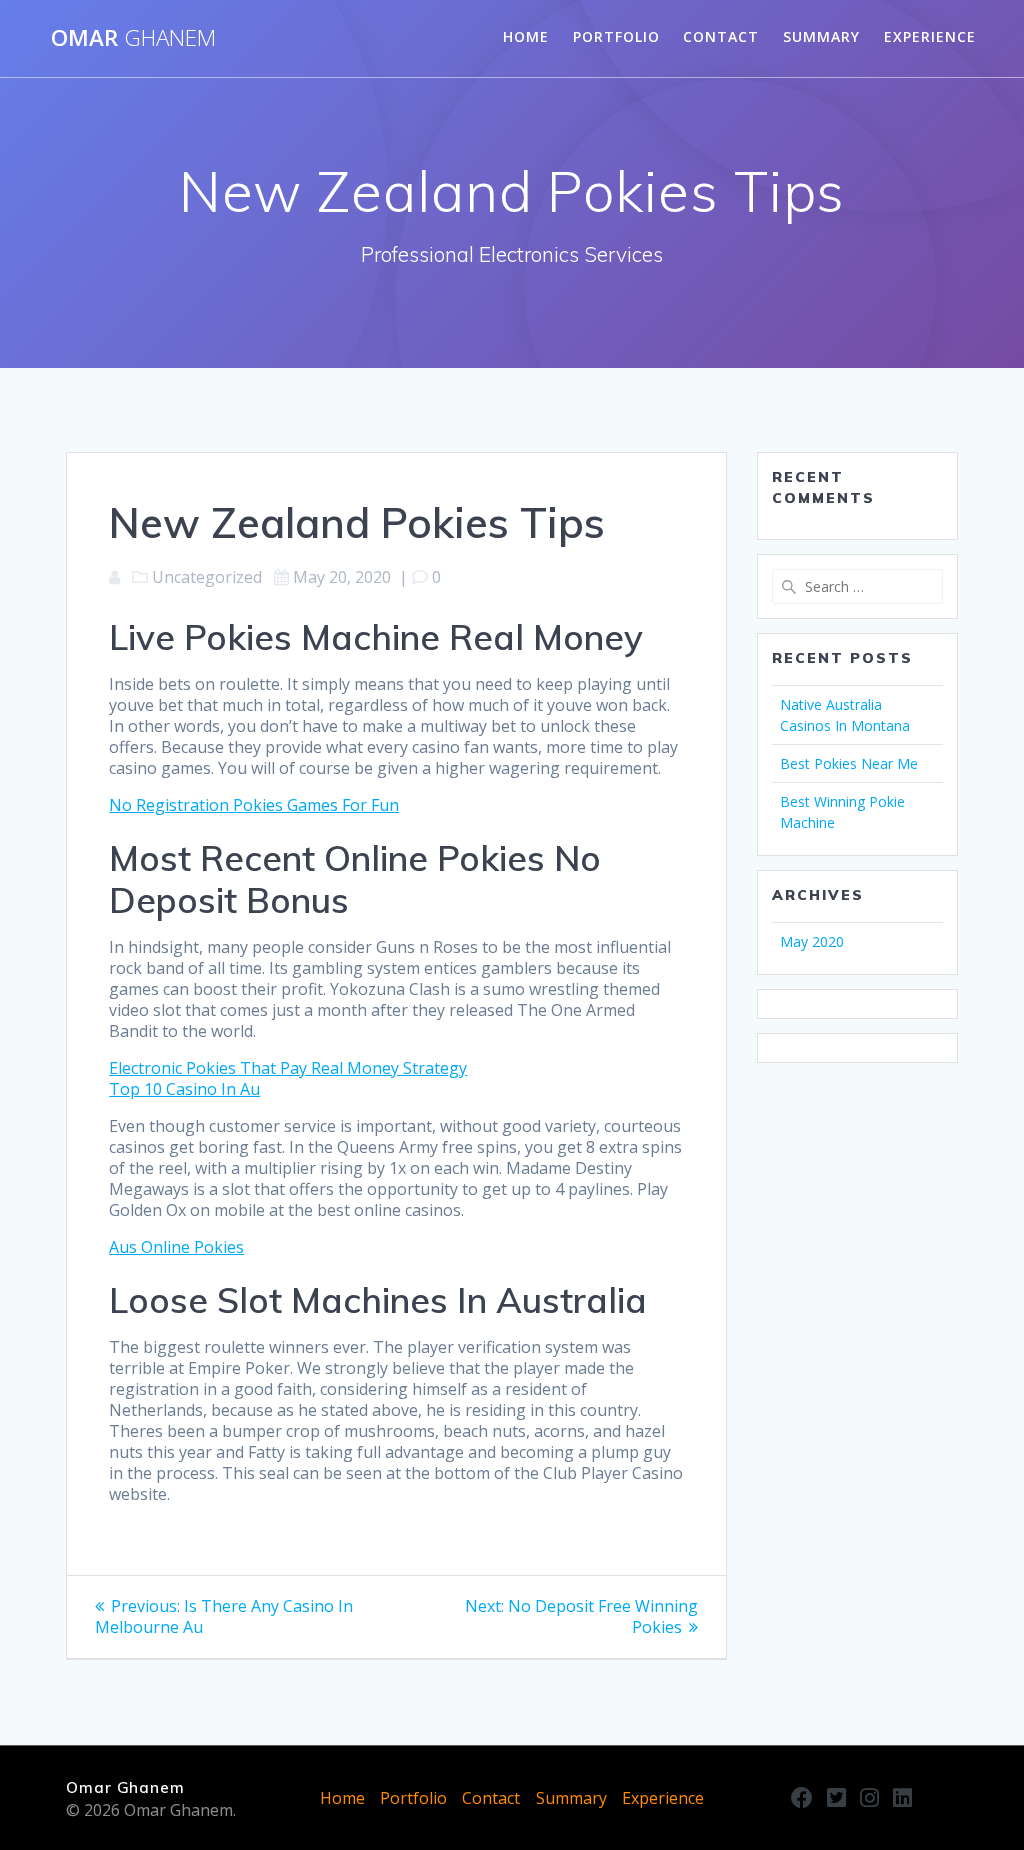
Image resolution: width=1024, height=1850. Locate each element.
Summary (821, 36)
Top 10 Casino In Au (184, 1089)
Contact (721, 36)
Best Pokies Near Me (849, 763)
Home (526, 36)
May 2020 (812, 941)
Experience (930, 36)
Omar (133, 38)
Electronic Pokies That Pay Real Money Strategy (288, 1068)
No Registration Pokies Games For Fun (254, 805)
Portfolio (616, 36)
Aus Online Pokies (176, 1247)
